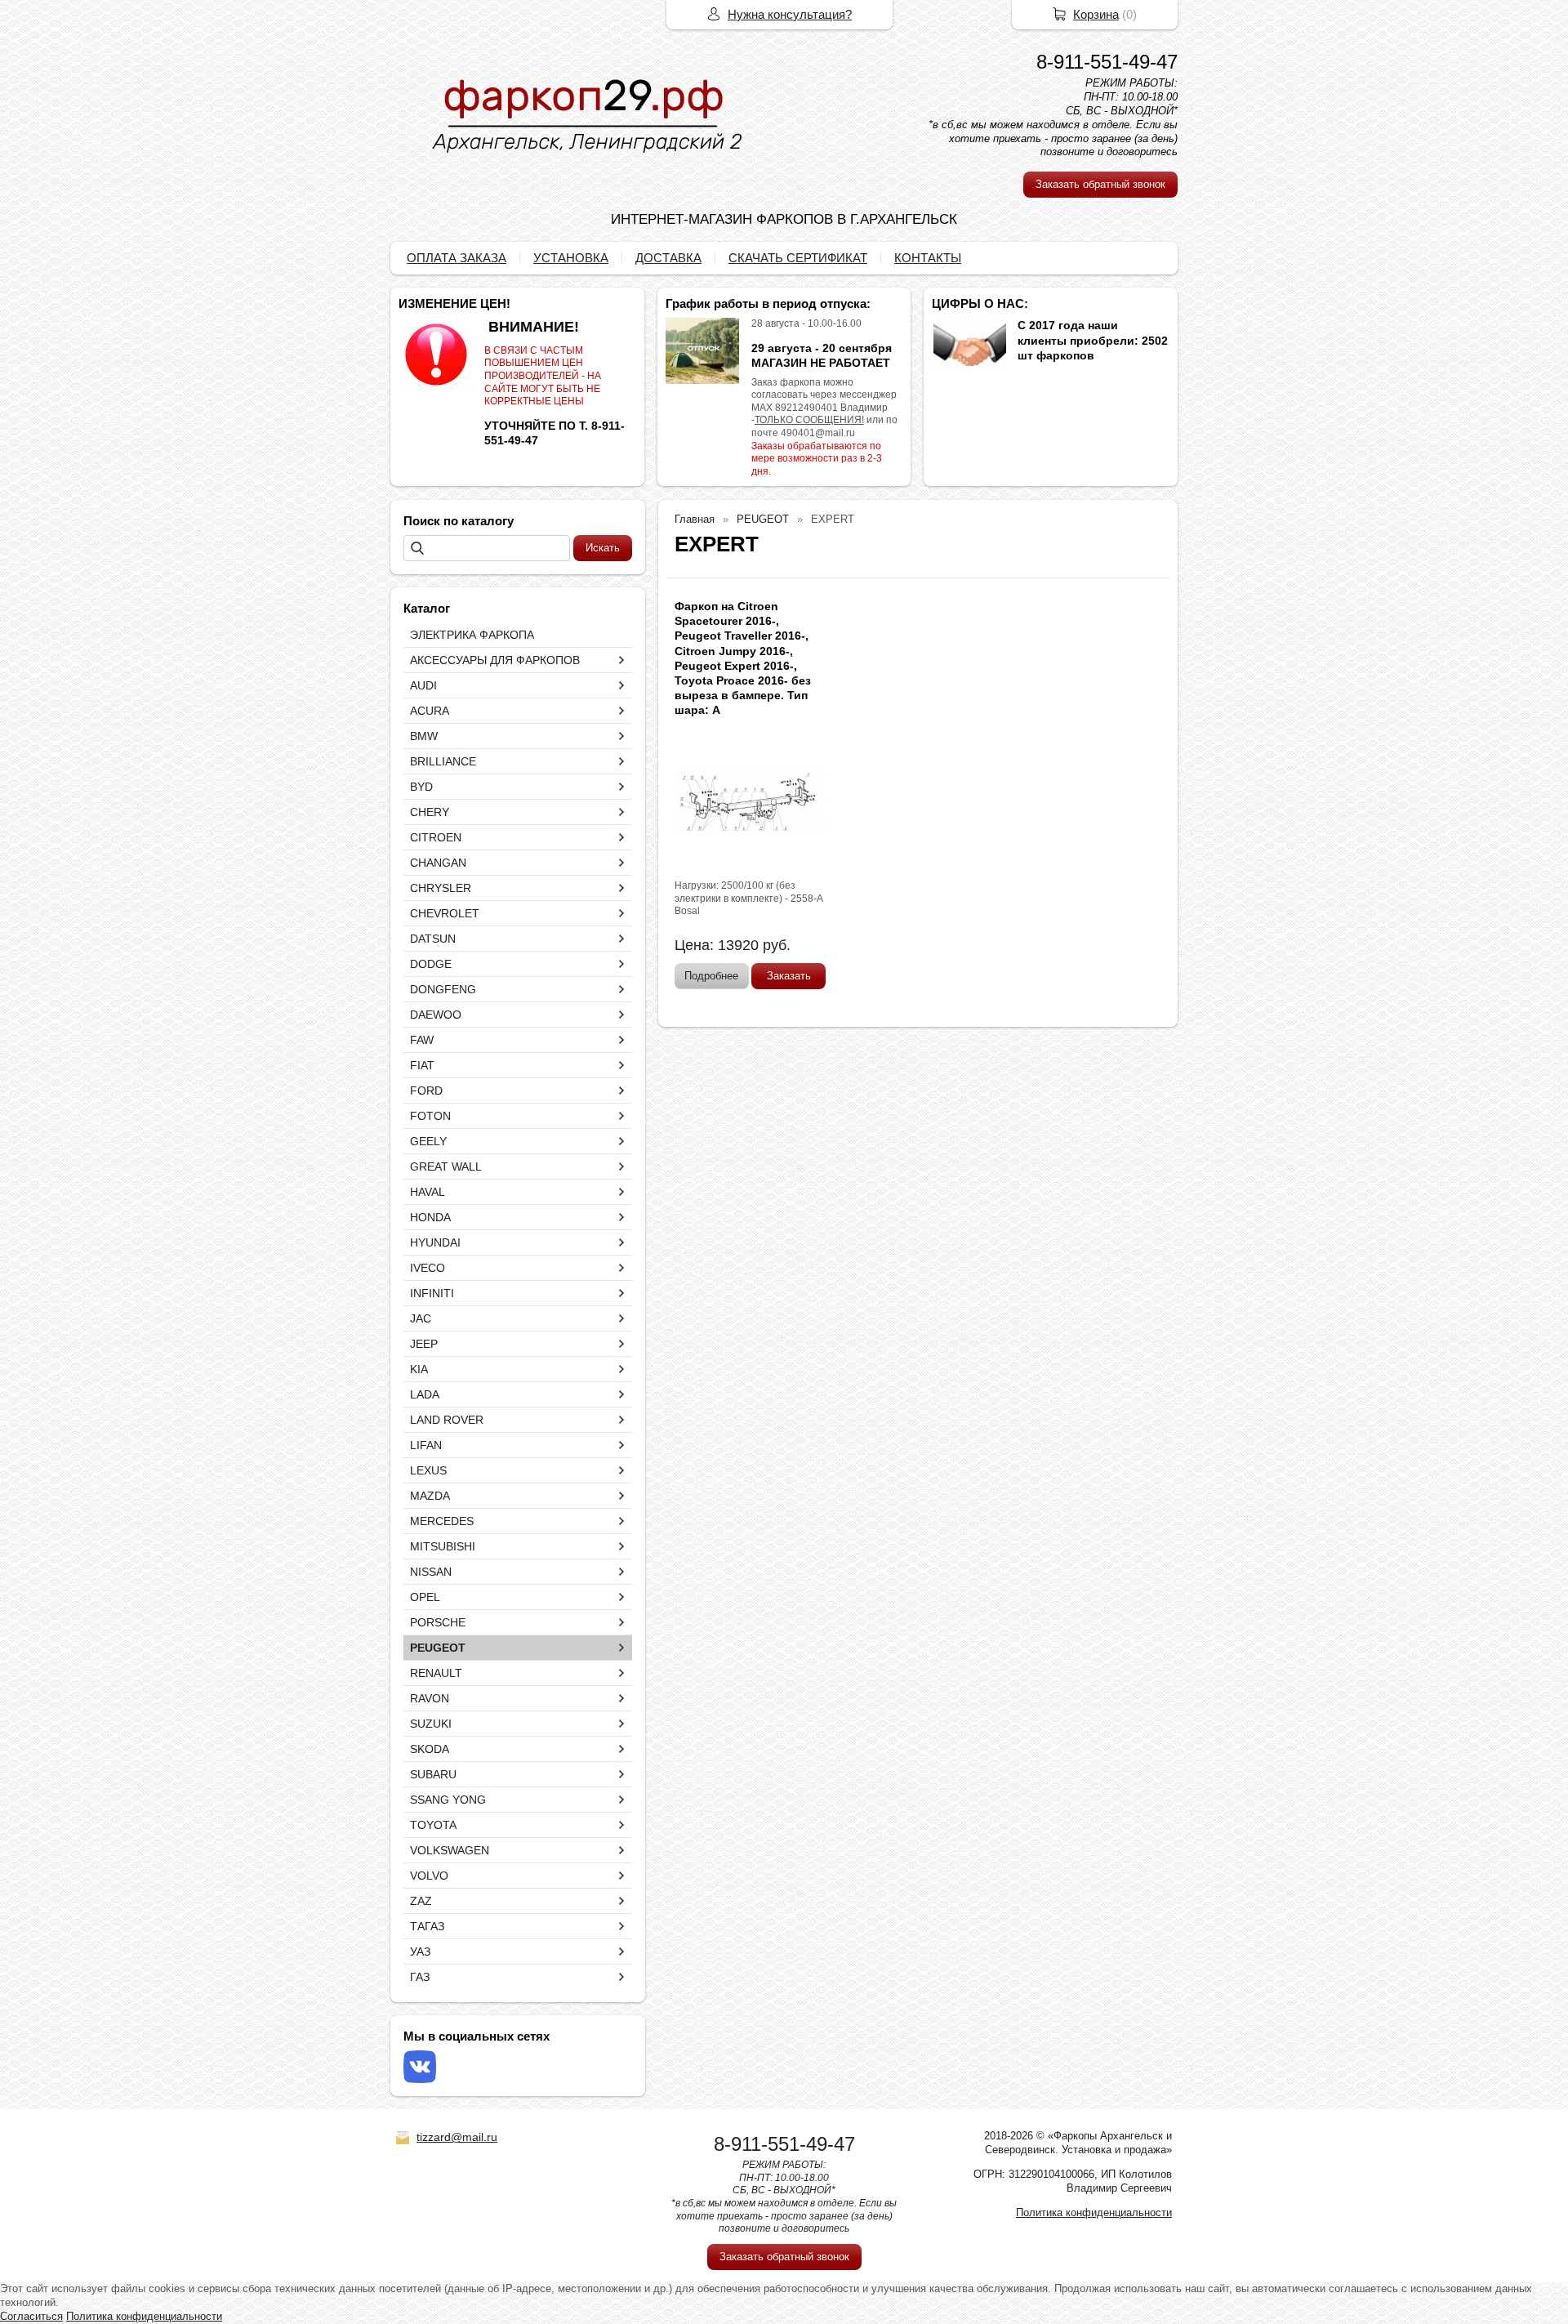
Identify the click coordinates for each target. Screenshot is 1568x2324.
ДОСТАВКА (668, 258)
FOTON (430, 1116)
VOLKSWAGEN (450, 1850)
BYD (421, 787)
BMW (424, 736)
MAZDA (430, 1496)
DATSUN (433, 939)
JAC (421, 1318)
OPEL (425, 1597)
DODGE (431, 964)
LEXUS (428, 1470)
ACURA (430, 711)
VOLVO (429, 1876)
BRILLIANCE (443, 761)
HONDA (430, 1217)
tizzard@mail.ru (457, 2137)
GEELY (428, 1141)
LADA (425, 1394)
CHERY (430, 812)
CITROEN (436, 837)
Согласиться (31, 2316)
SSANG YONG (448, 1800)
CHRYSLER (441, 888)
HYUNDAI (435, 1242)
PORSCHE (438, 1622)
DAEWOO (436, 1015)
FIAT (422, 1065)
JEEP (424, 1344)
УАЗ (420, 1952)
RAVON (430, 1698)
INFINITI (432, 1293)
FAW (422, 1040)
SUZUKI (431, 1724)
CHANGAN (438, 863)
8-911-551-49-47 (1107, 62)
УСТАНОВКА (571, 258)
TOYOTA (433, 1825)
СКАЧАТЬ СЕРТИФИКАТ (798, 258)
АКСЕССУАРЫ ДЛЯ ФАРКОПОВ (495, 660)
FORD (426, 1091)
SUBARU (433, 1774)
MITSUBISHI (443, 1546)
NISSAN (431, 1572)
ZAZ (421, 1901)
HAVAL (428, 1192)
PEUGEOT (438, 1648)
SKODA (430, 1749)
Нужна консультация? (790, 14)
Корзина (1096, 14)
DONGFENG (443, 989)
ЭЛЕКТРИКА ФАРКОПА (472, 635)
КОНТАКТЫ (928, 258)
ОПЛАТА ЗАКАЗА (457, 258)
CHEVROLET (445, 913)
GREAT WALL (446, 1166)
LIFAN (426, 1445)
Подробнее (711, 976)
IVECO (428, 1268)
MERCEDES (442, 1521)
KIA (419, 1369)
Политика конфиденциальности (1094, 2212)
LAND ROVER (447, 1420)
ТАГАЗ (427, 1926)
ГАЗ (420, 1977)
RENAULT (436, 1673)
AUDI (423, 685)
